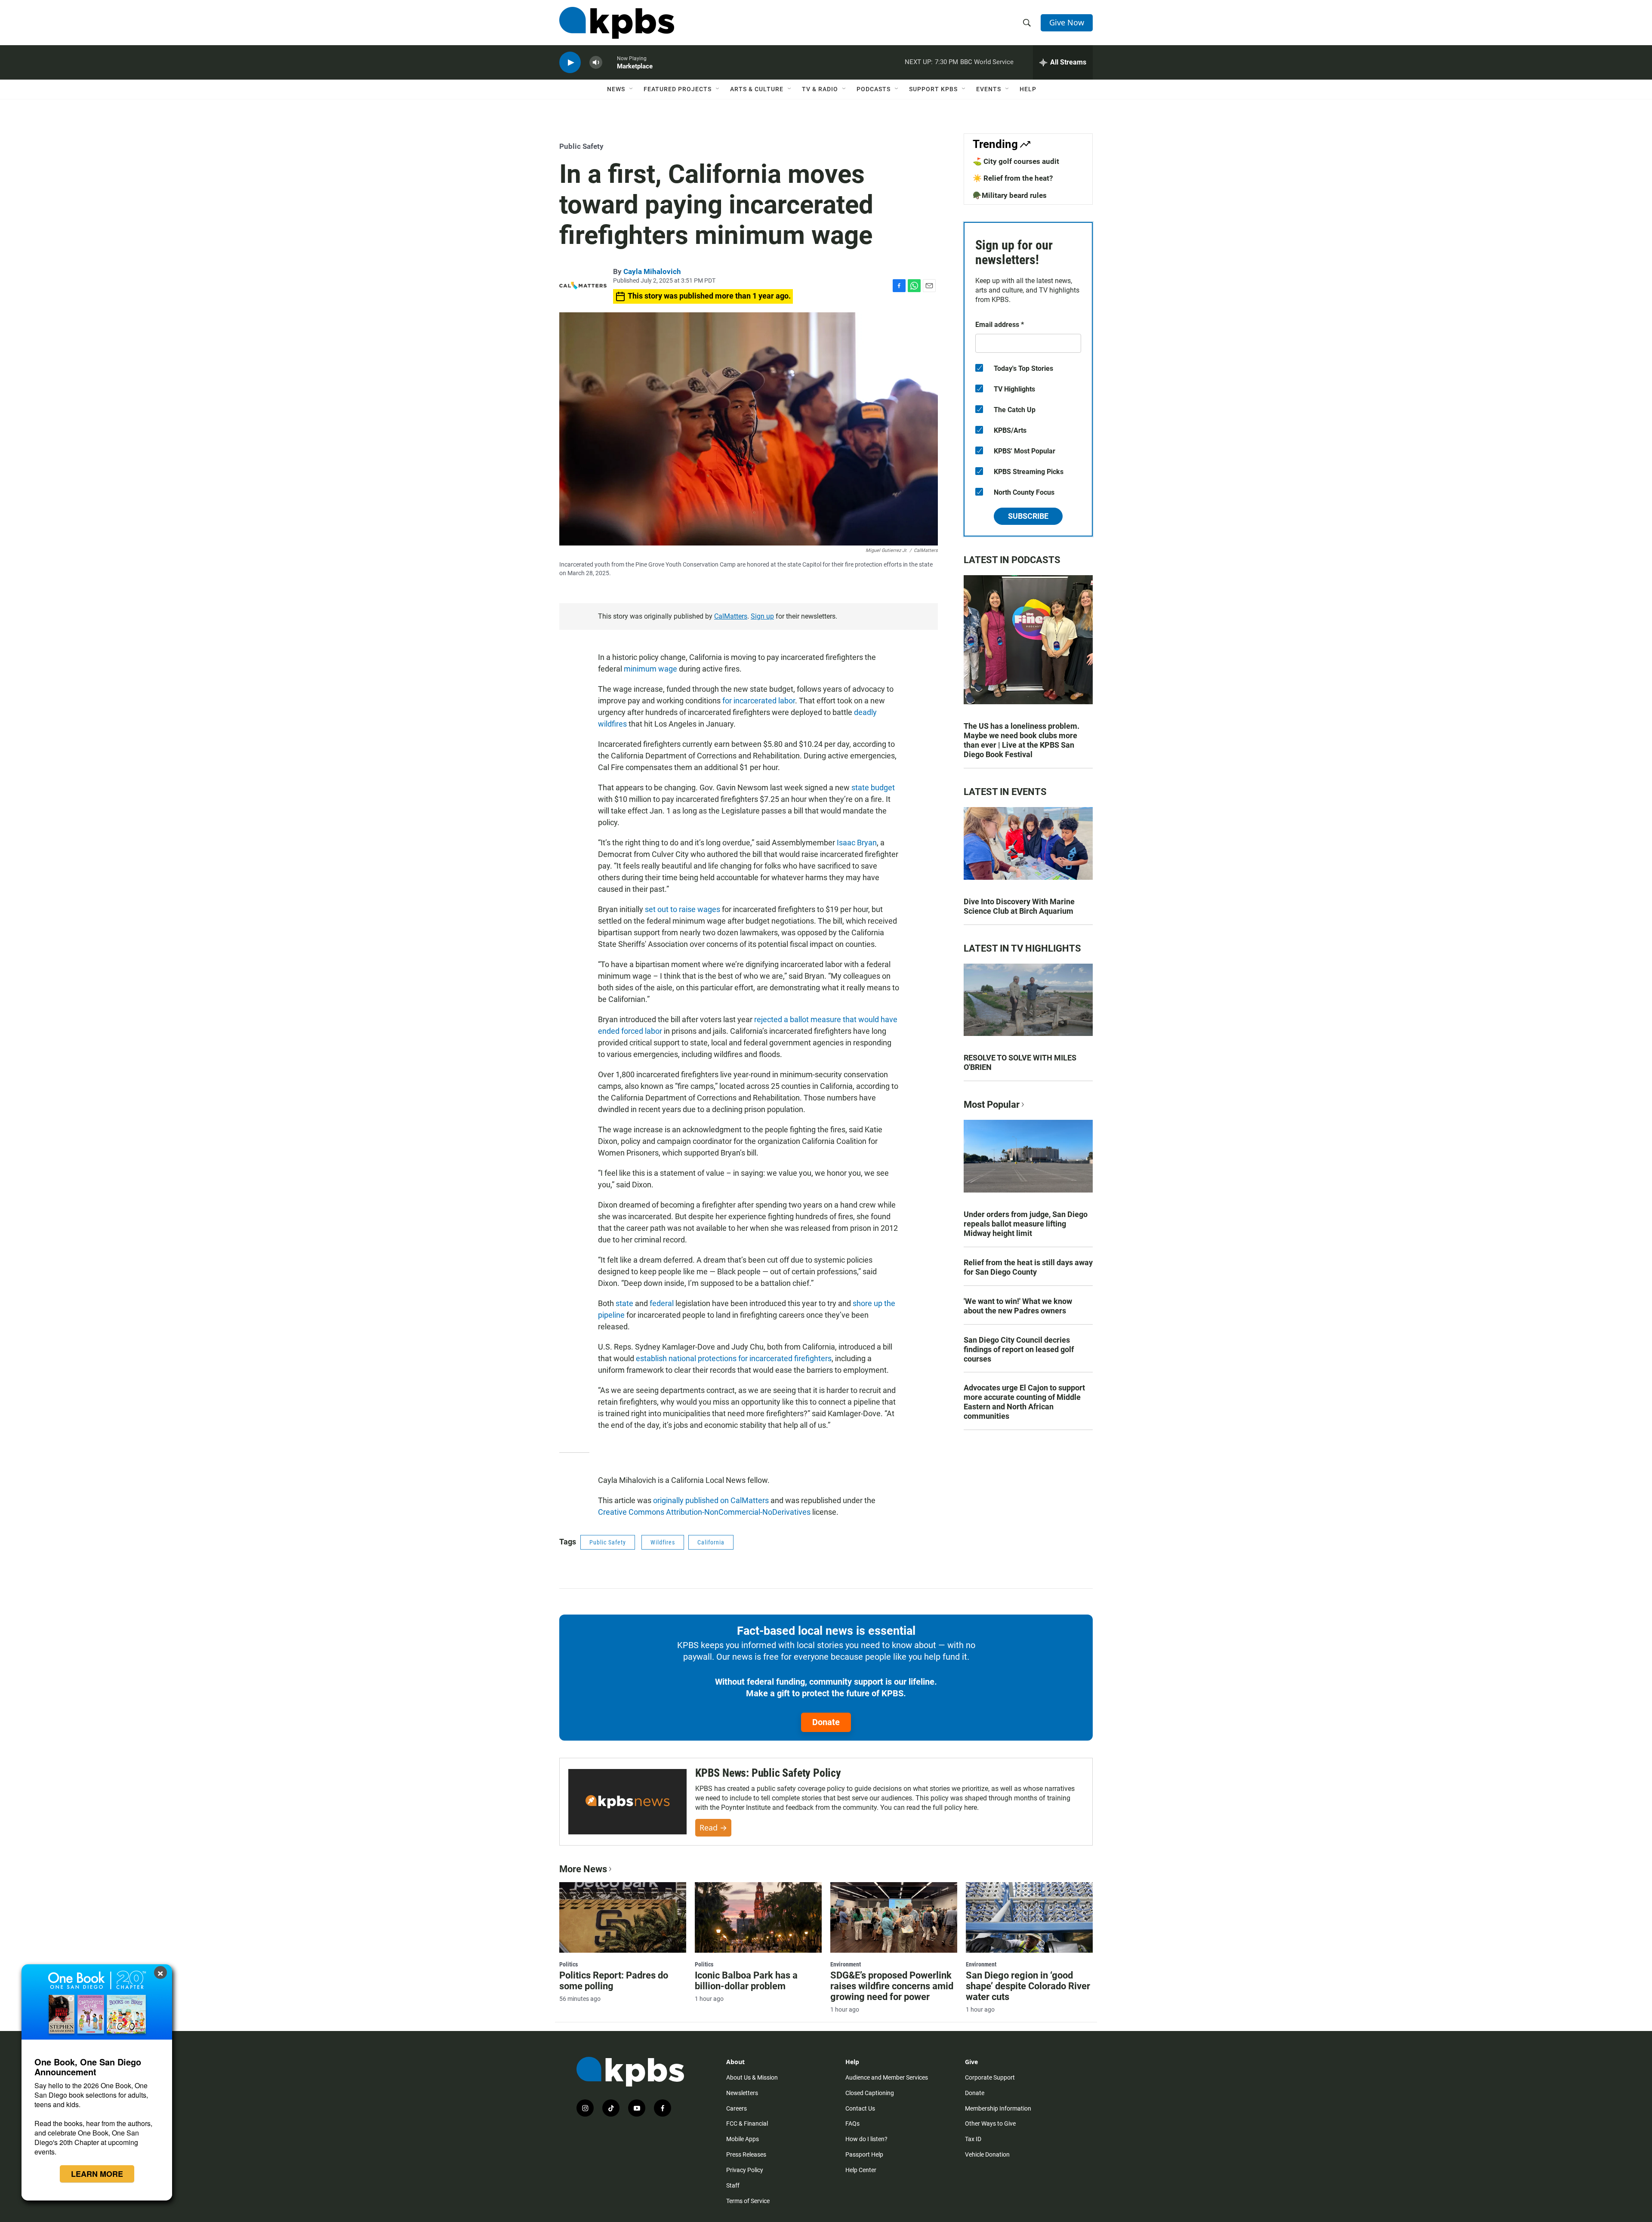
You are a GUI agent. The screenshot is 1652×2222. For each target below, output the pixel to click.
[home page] (617, 23)
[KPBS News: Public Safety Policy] (627, 1802)
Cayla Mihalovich (652, 271)
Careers (737, 2108)
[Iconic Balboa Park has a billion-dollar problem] (758, 1917)
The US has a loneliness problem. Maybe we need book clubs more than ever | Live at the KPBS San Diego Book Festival (1022, 740)
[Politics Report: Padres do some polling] (623, 1917)
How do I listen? (866, 2139)
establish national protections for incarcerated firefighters (734, 1358)
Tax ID (973, 2139)
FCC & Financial (747, 2123)
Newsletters (742, 2093)
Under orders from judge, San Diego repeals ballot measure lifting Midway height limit (1026, 1224)
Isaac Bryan (857, 843)
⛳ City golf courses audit (1016, 161)
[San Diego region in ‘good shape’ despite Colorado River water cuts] (1029, 1917)
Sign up (762, 616)
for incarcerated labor (759, 701)
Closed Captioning (870, 2093)
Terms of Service (748, 2201)
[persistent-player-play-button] (570, 63)
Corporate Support (990, 2077)
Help (1028, 89)
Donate (826, 1722)
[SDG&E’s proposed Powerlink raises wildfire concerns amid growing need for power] (894, 1917)
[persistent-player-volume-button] (596, 63)
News (616, 89)
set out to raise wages (683, 909)
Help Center (861, 2170)
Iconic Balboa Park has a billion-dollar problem (746, 1981)
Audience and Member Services (887, 2077)
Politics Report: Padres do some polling (614, 1981)
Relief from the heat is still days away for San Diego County (1028, 1267)
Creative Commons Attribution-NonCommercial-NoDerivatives (704, 1512)
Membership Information (998, 2108)
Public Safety (581, 146)
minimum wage (650, 669)
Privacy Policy (745, 2170)
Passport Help (864, 2154)
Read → (713, 1828)
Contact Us (860, 2108)
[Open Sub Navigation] (632, 89)
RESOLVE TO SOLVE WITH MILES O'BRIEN (1020, 1062)
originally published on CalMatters (711, 1500)
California (711, 1542)
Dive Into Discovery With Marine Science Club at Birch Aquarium (1019, 906)
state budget (873, 787)
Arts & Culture (757, 89)
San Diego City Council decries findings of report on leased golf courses (1019, 1349)
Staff (733, 2185)
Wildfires (663, 1542)
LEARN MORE (97, 2174)
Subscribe (1028, 516)
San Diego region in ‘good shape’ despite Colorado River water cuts (1028, 1986)
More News (583, 1869)
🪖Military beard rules (1010, 195)
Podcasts (874, 89)
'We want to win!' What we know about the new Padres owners (1018, 1306)
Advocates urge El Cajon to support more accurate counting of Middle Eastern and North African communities (1024, 1402)
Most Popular (992, 1105)
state (624, 1303)
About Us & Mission (752, 2077)
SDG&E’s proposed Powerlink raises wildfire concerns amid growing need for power (892, 1986)
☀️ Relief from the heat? (1013, 178)
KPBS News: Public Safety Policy (768, 1773)
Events (989, 89)
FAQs (852, 2123)
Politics (569, 1964)
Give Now (1067, 22)
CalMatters (731, 616)
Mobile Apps (743, 2139)
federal (662, 1303)
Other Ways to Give (990, 2123)
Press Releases (746, 2154)
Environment (846, 1964)
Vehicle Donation (987, 2154)
